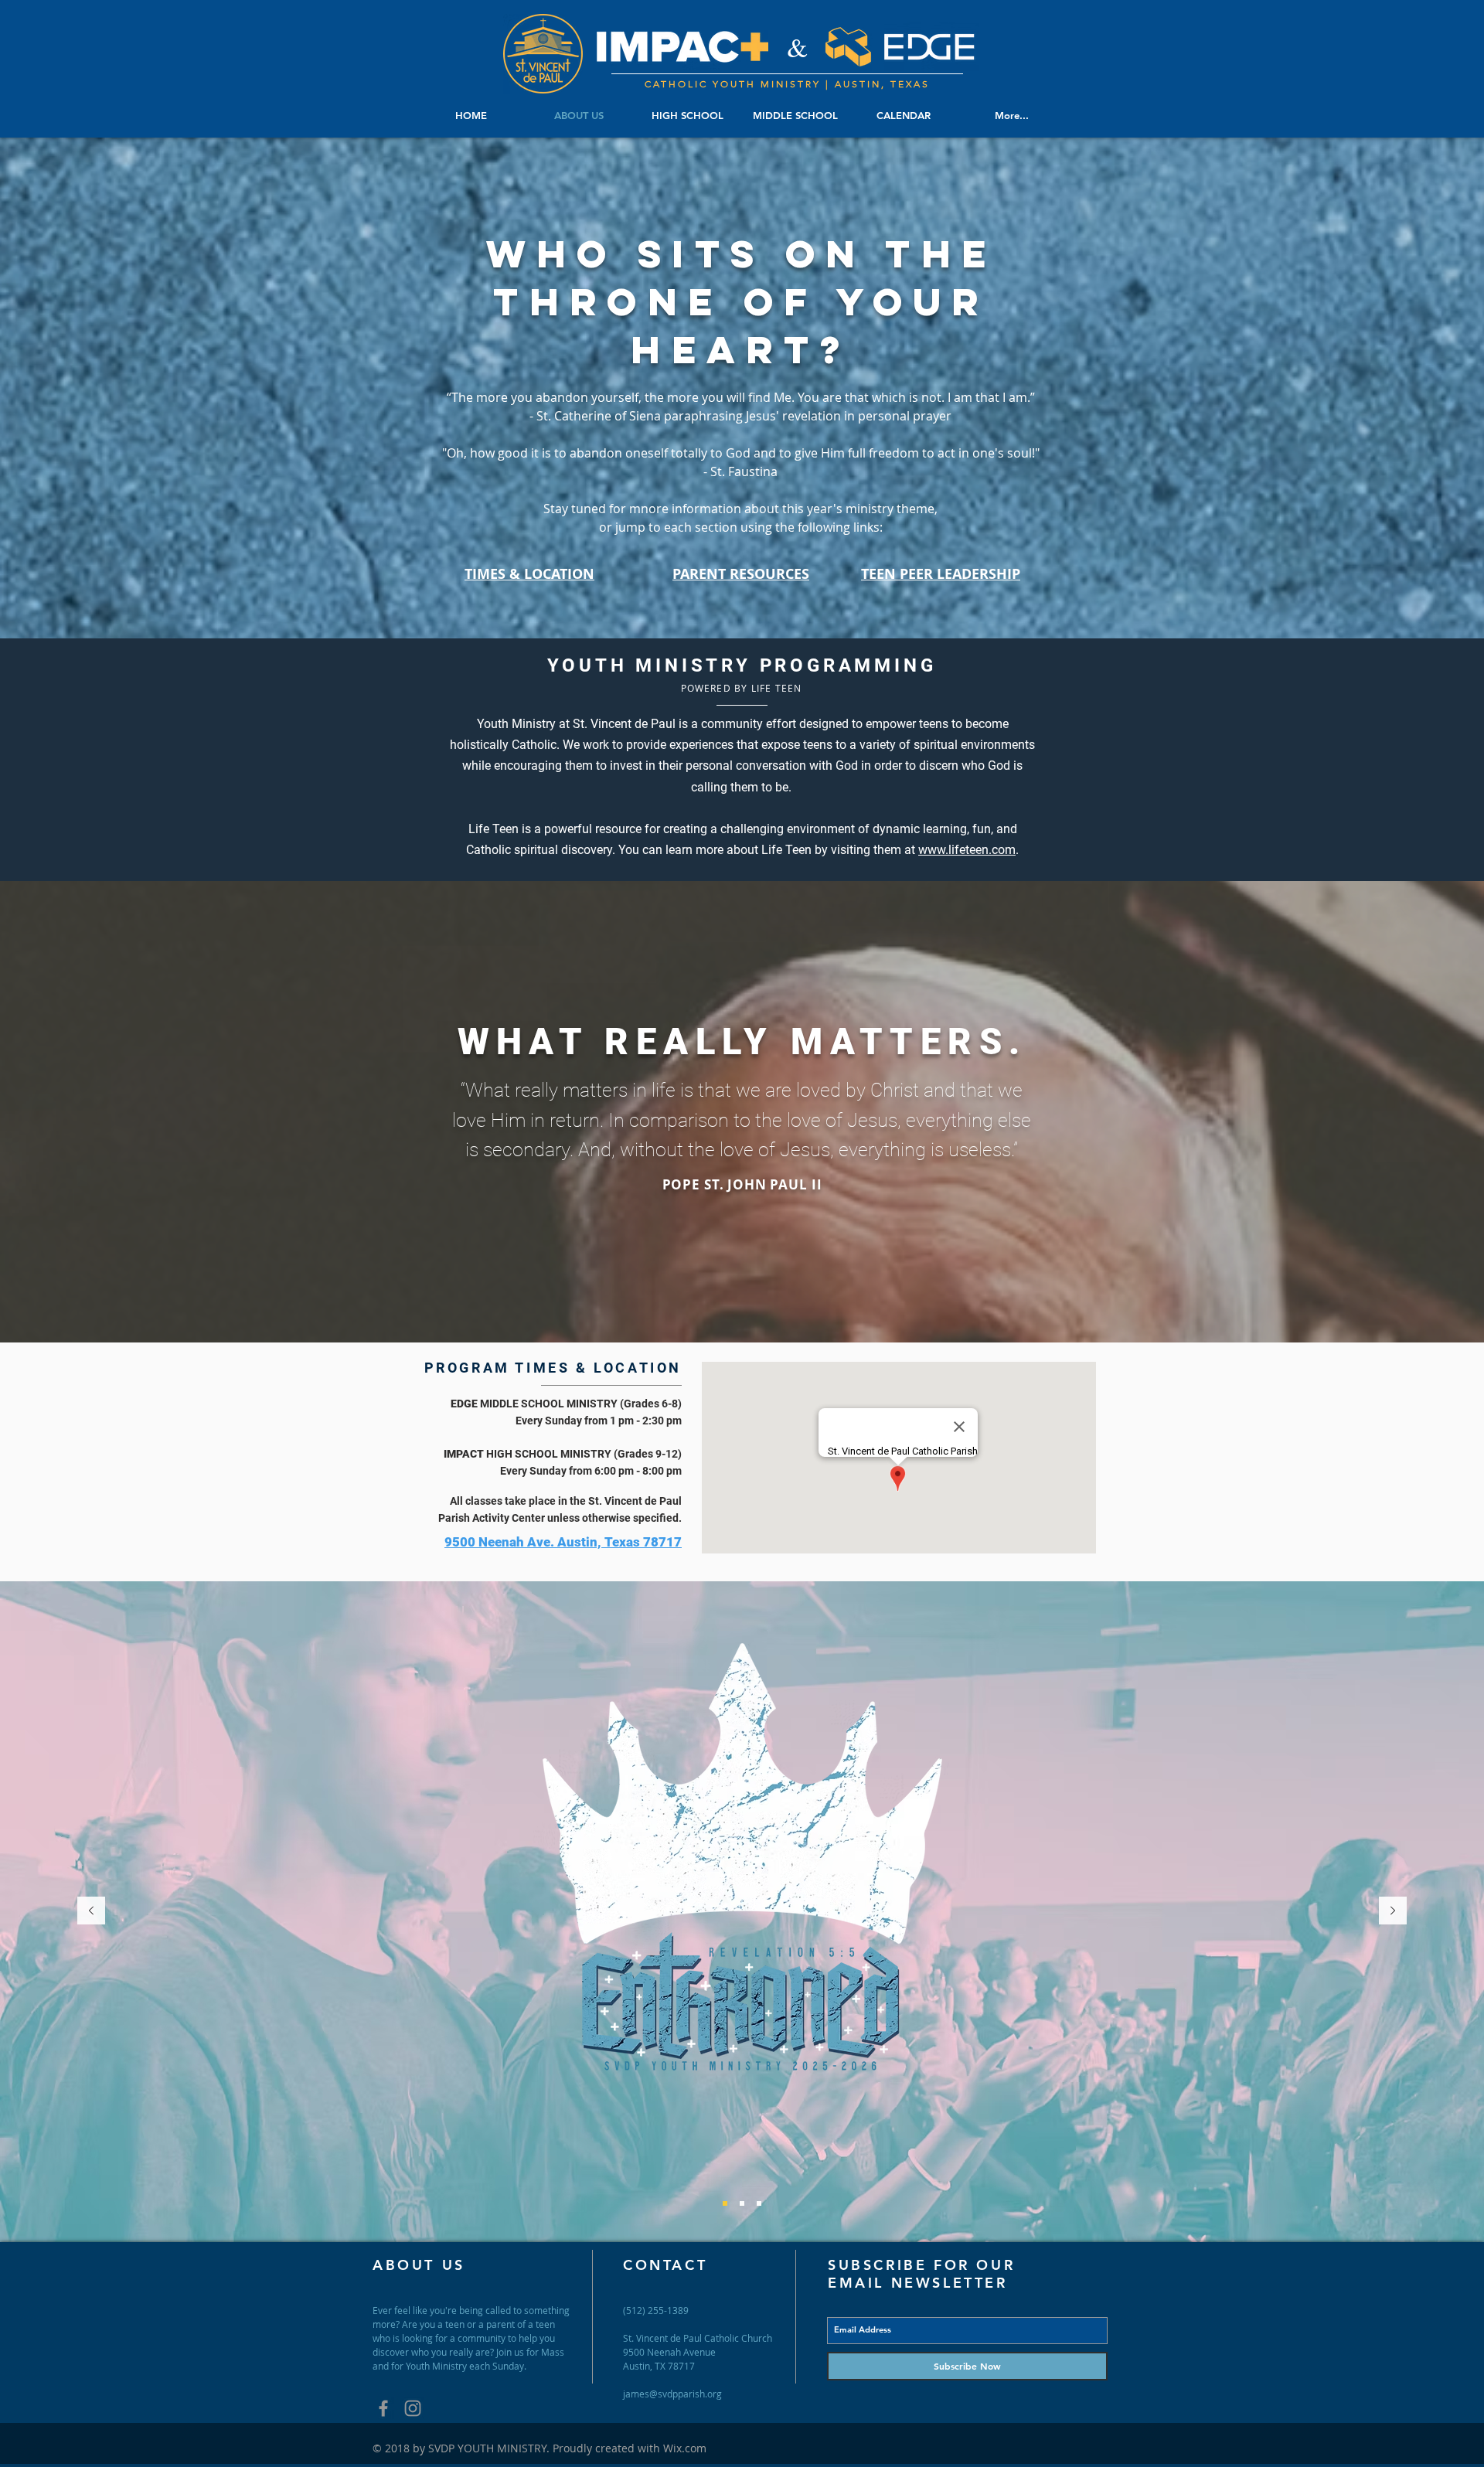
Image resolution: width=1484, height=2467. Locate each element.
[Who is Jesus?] (759, 2203)
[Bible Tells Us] (742, 2203)
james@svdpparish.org (672, 2394)
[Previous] (91, 1912)
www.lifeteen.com (967, 850)
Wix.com (685, 2448)
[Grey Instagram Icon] (413, 2408)
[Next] (1393, 1912)
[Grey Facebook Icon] (383, 2408)
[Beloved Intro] (725, 2203)
